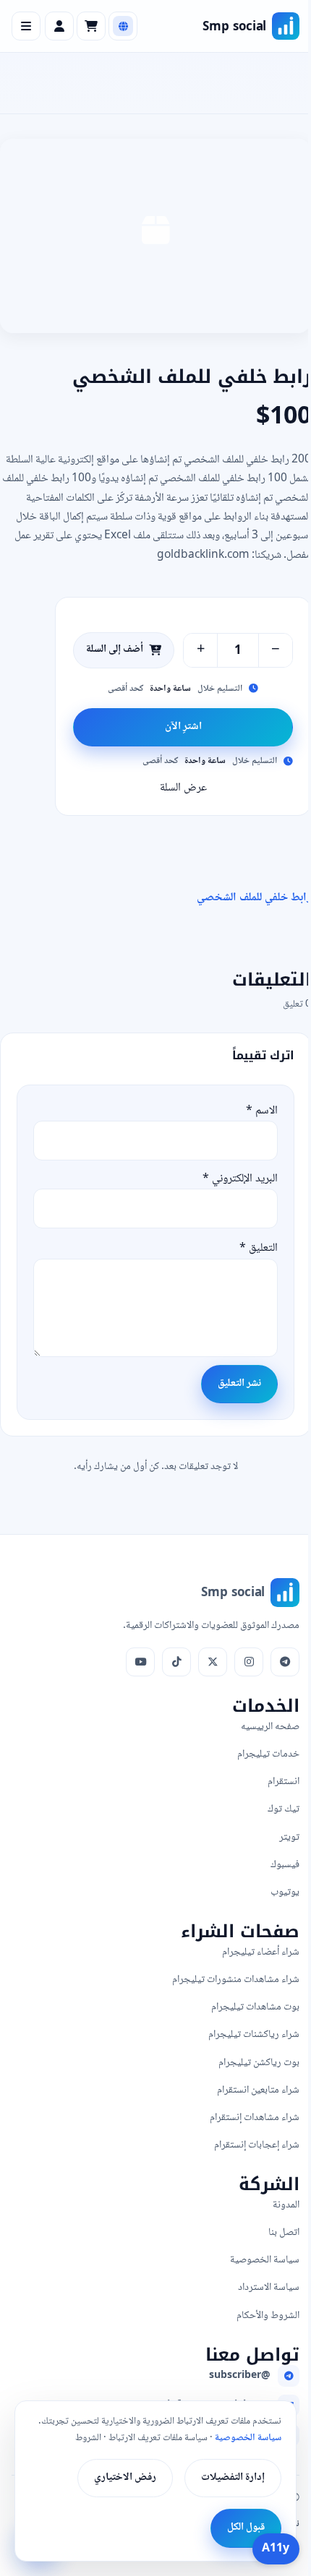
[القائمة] (26, 26)
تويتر (289, 1837)
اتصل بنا (284, 2232)
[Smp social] (286, 26)
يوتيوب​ (285, 1892)
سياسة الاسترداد (269, 2287)
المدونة (286, 2205)
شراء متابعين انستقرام (258, 2090)
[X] (213, 1662)
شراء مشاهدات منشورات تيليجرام (236, 1980)
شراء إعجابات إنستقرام (257, 2145)
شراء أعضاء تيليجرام (261, 1952)
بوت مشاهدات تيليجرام (255, 2007)
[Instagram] (249, 1662)
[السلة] (91, 26)
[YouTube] (140, 1662)
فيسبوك (285, 1865)
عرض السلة (183, 788)
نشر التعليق (239, 1384)
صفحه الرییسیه (270, 1727)
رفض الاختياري (125, 2478)
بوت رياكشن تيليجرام (259, 2063)
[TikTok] (176, 1662)
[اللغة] (123, 26)
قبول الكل (246, 2528)
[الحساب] (59, 26)
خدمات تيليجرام (268, 1754)
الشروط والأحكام (268, 2316)
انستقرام (284, 1782)
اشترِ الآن (183, 727)
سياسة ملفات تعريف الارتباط (158, 2438)
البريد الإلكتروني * (240, 1179)
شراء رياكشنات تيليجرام (254, 2034)
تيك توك (284, 1809)
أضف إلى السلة (115, 650)
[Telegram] (285, 1662)
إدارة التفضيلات (233, 2478)
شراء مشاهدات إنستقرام (255, 2118)
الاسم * (262, 1111)
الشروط (88, 2438)
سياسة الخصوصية (265, 2260)
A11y (276, 2549)
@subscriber (240, 2376)
